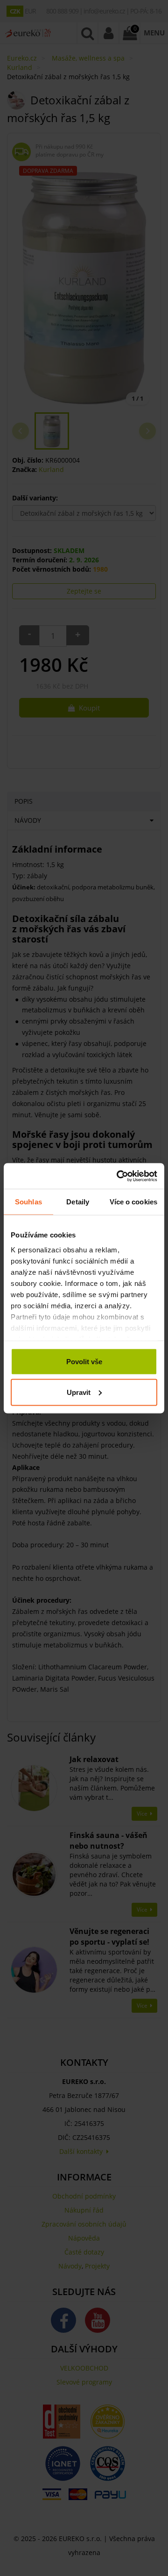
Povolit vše (84, 1362)
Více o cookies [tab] (133, 1202)
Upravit (79, 1392)
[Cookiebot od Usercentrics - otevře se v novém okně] (119, 1176)
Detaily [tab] (78, 1202)
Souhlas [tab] (28, 1202)
